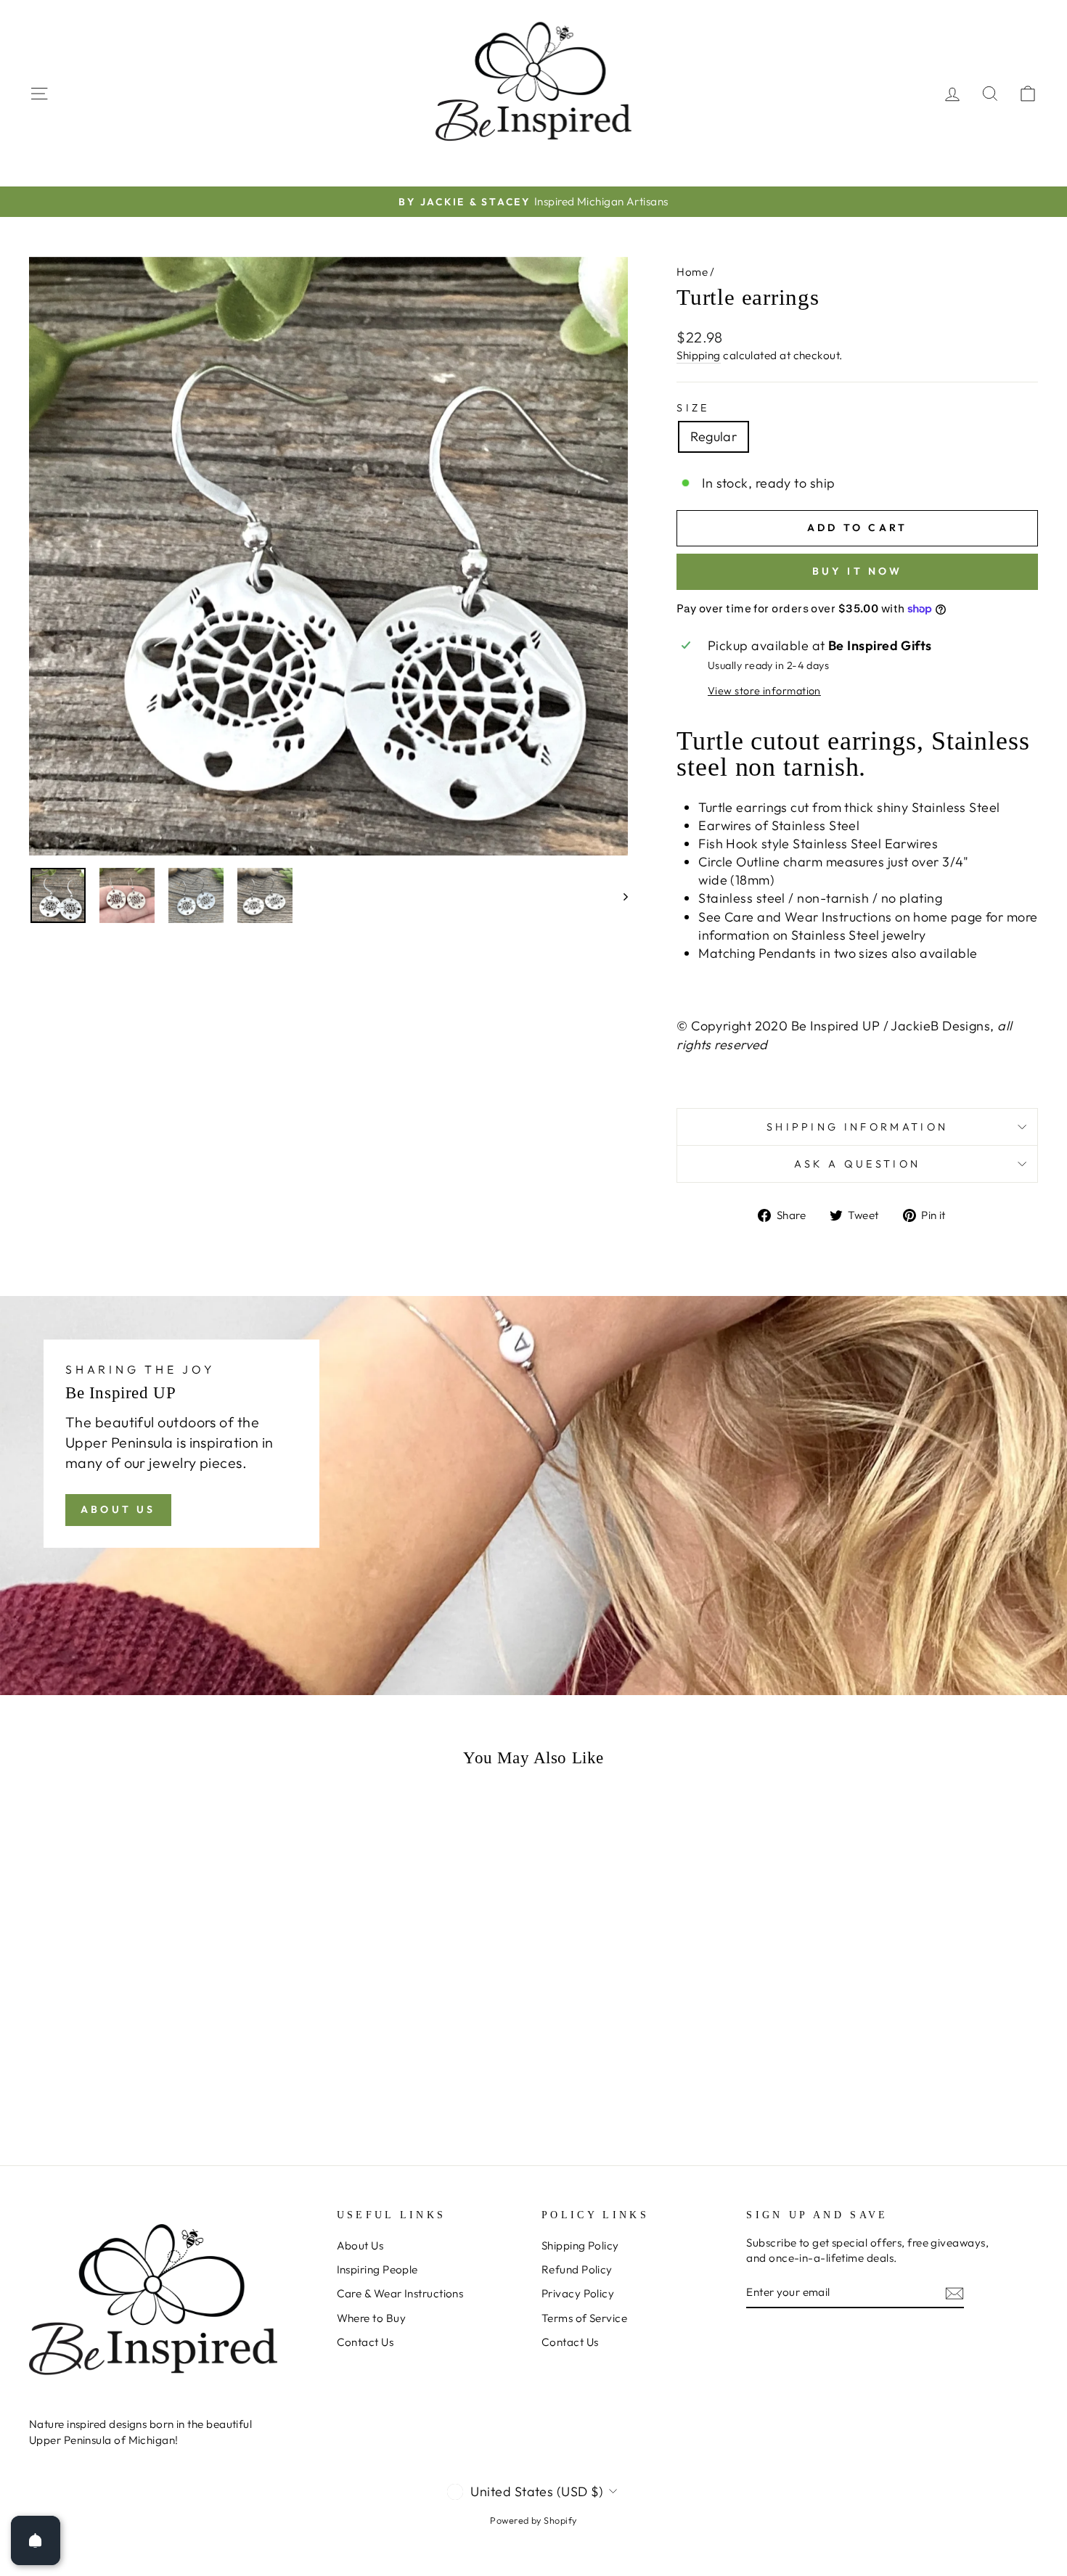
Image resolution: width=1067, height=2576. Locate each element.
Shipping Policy (580, 2245)
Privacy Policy (578, 2293)
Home (692, 272)
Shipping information (857, 1127)
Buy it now (858, 571)
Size (693, 408)
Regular (714, 436)
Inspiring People (377, 2269)
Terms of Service (584, 2318)
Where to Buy (371, 2318)
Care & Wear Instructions (400, 2293)
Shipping (699, 355)
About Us (118, 1509)
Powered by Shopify (533, 2520)
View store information (764, 691)
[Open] (36, 2540)
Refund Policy (577, 2269)
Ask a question (857, 1164)
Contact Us (365, 2342)
